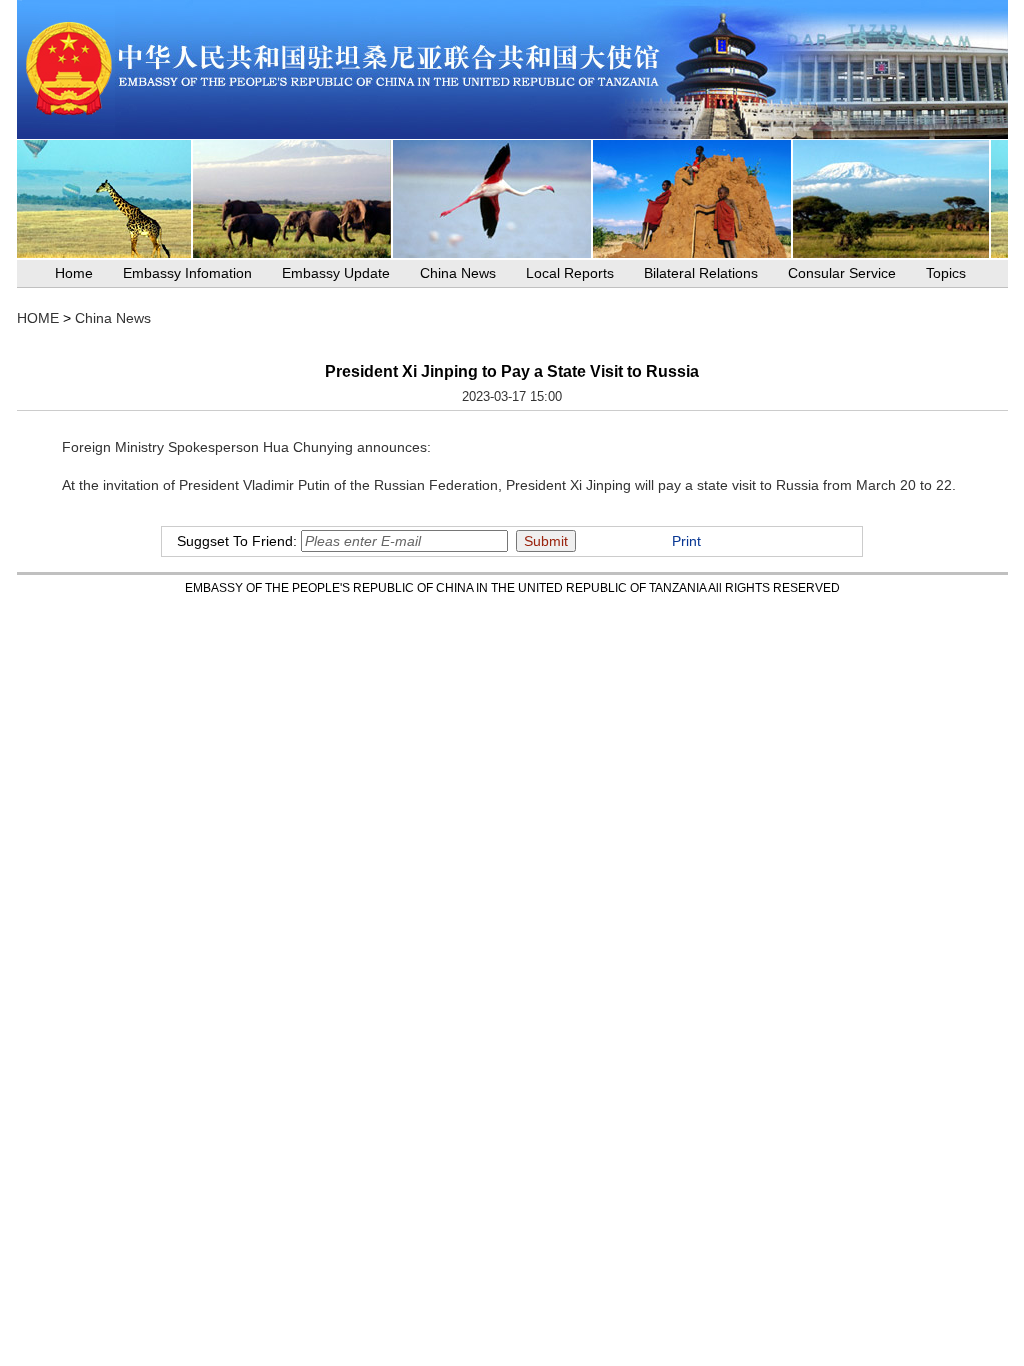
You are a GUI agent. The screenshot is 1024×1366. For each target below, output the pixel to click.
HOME (38, 318)
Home (74, 273)
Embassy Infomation (187, 273)
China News (458, 273)
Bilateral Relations (701, 273)
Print (686, 541)
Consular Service (842, 273)
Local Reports (570, 273)
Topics (946, 273)
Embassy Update (336, 273)
